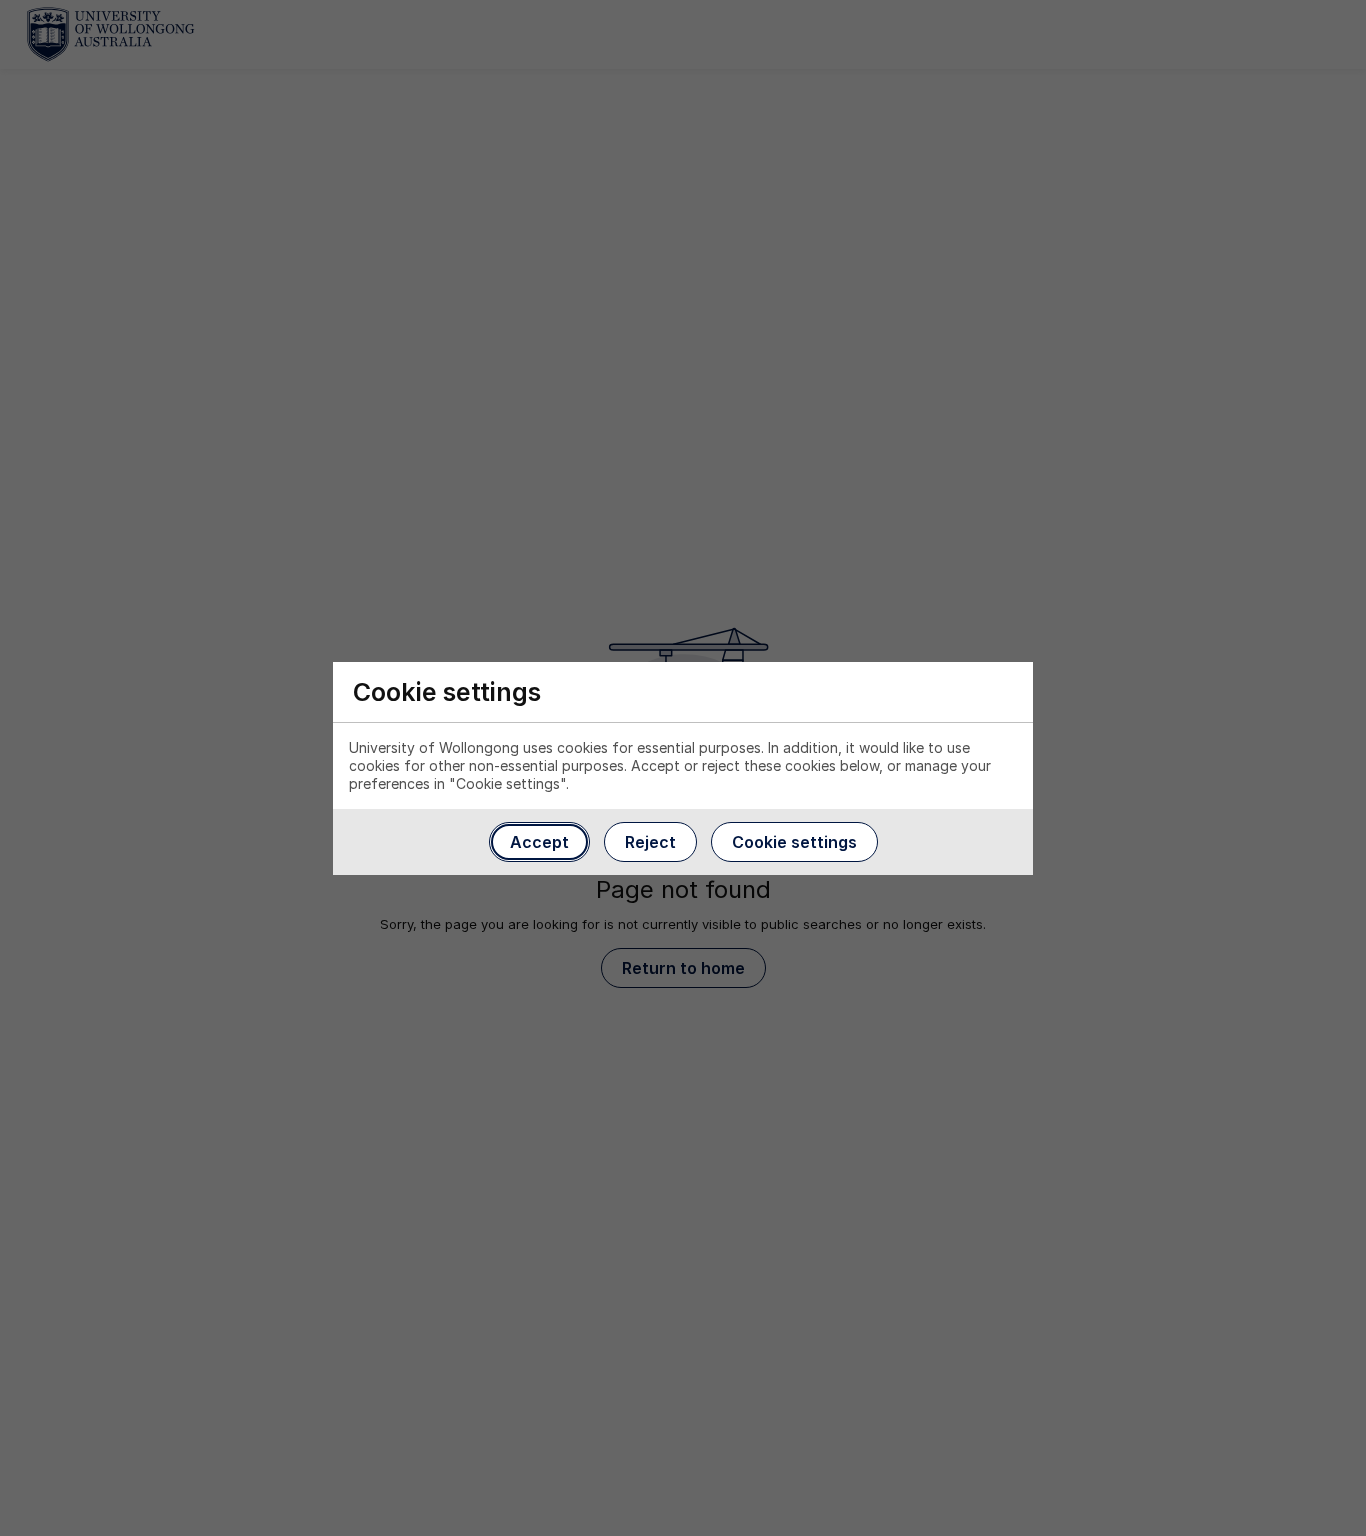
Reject (650, 842)
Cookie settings (794, 842)
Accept (539, 842)
